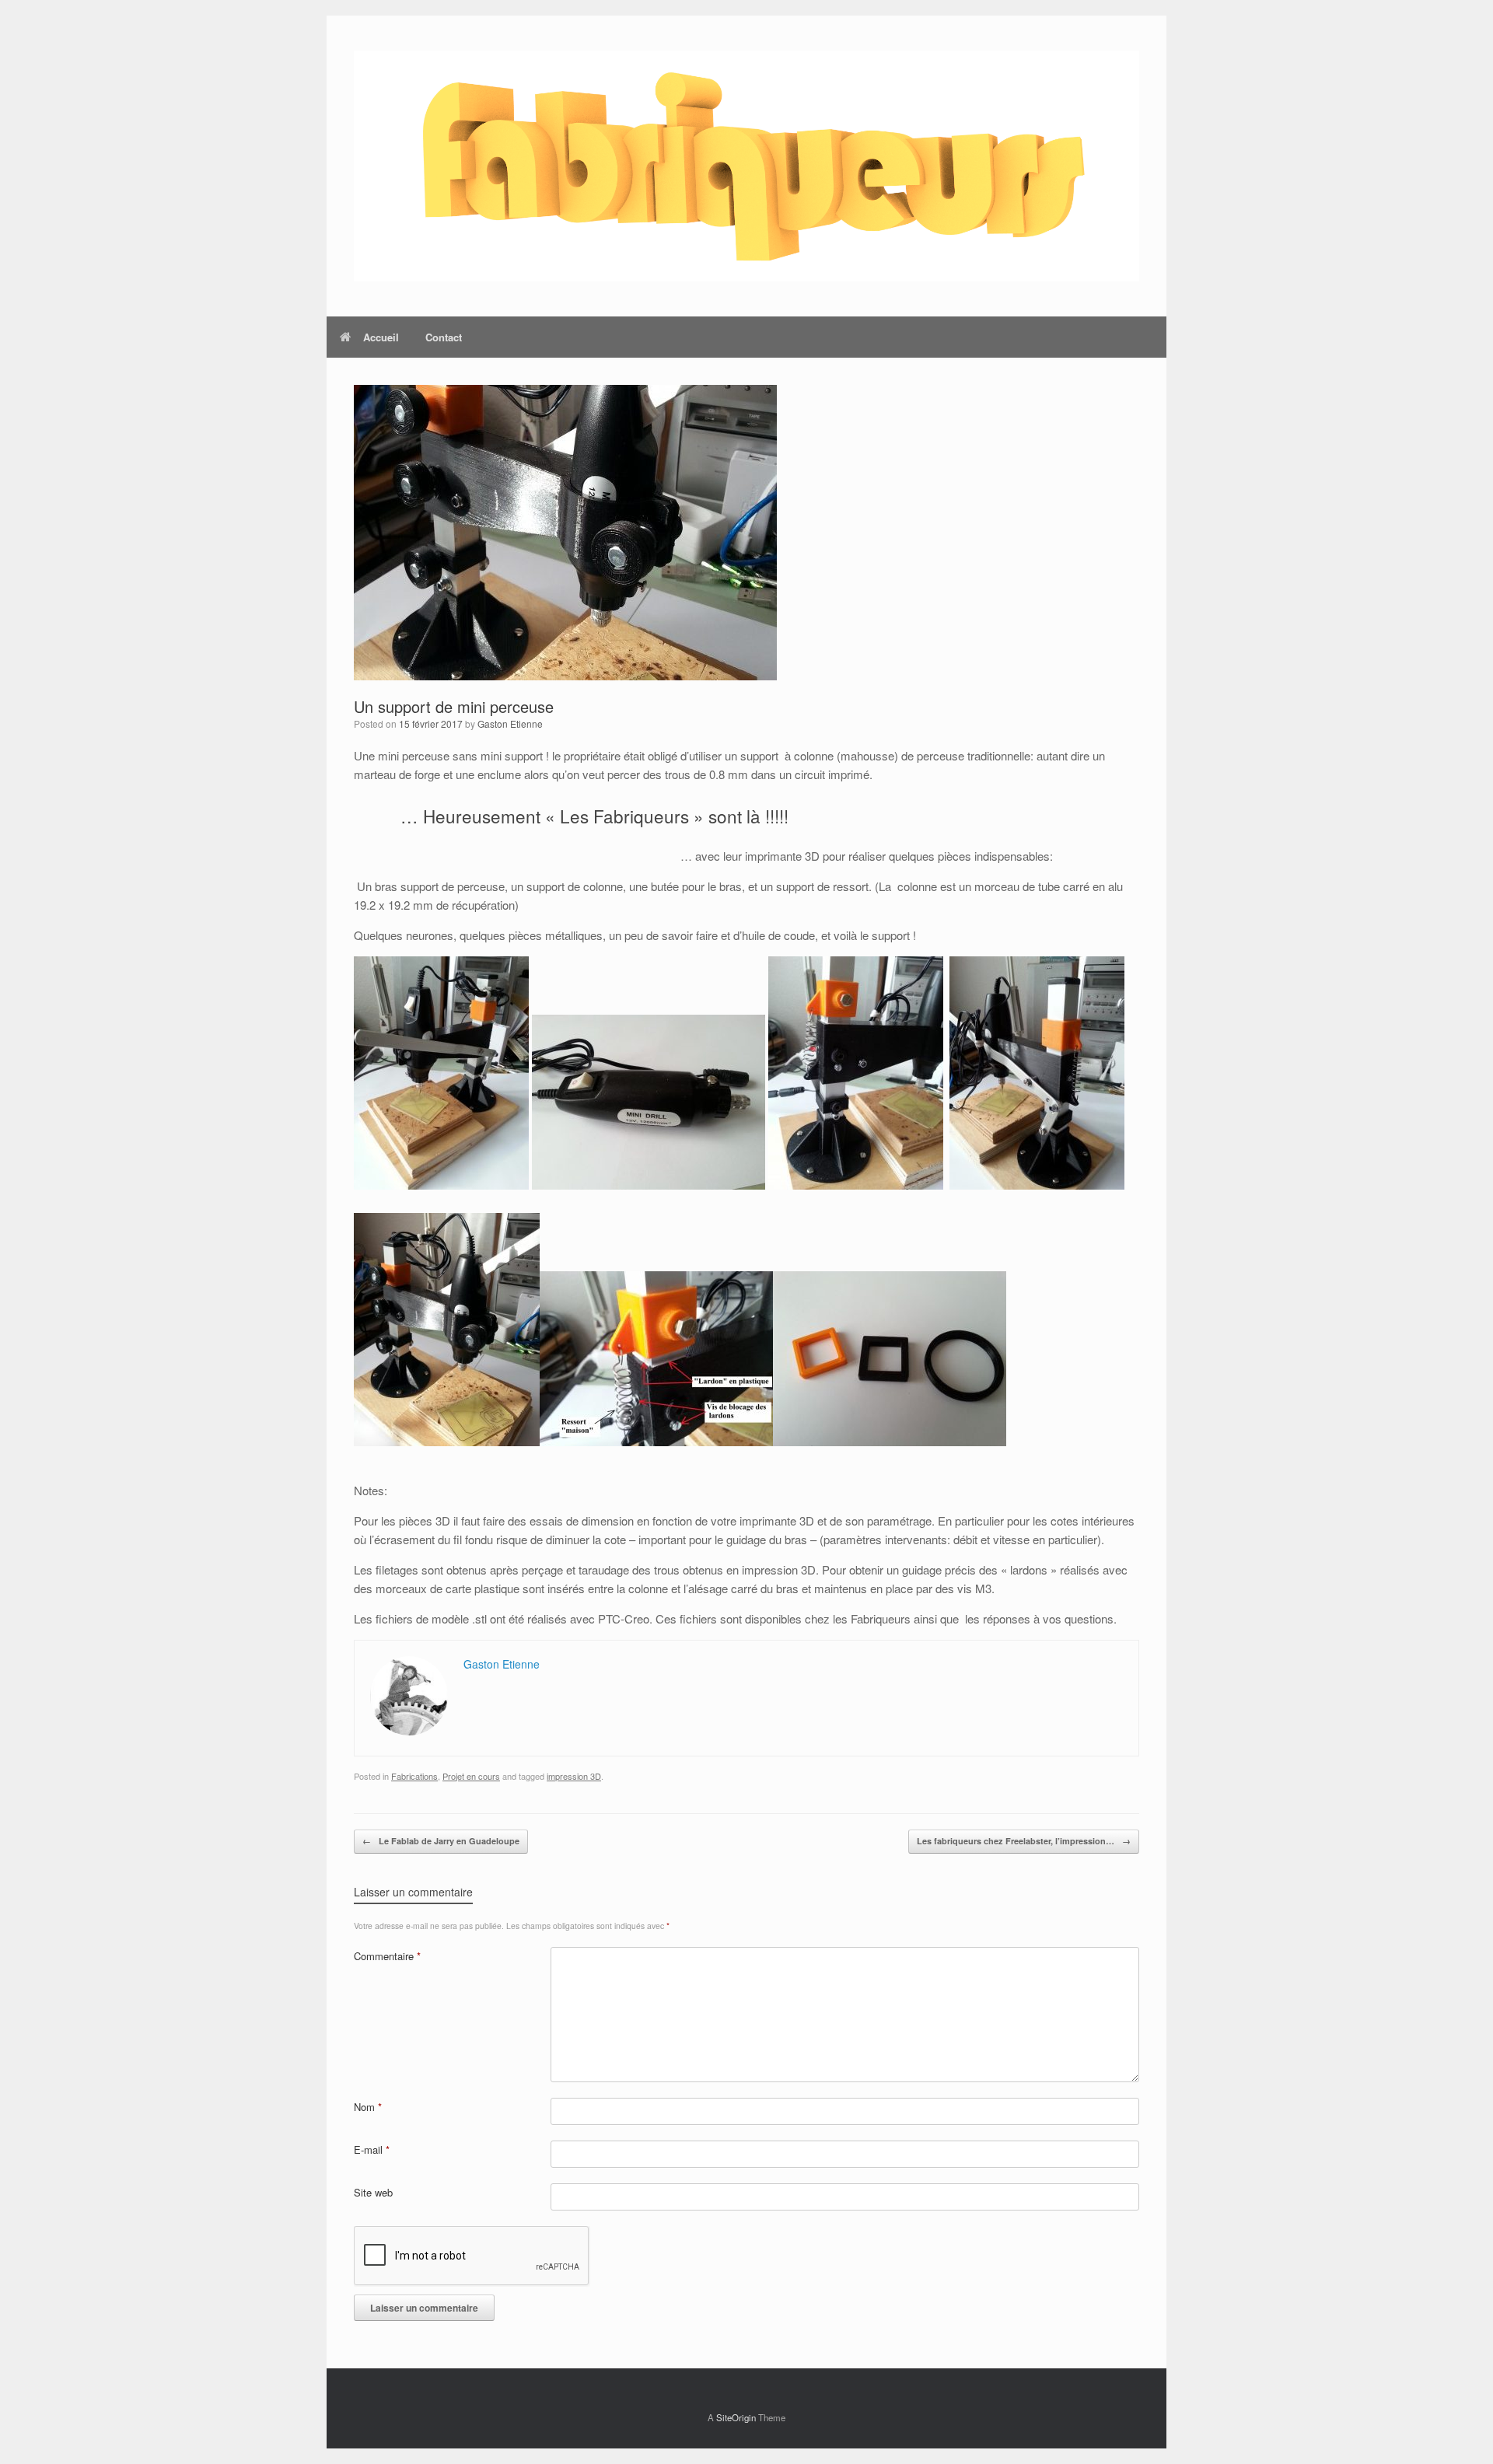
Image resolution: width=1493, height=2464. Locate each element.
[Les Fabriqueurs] (746, 166)
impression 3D (574, 1776)
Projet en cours (471, 1776)
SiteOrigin (736, 2417)
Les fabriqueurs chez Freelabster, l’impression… (1024, 1841)
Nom (368, 2107)
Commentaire (387, 1956)
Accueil (381, 337)
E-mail (372, 2149)
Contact (444, 337)
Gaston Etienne (510, 723)
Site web (373, 2192)
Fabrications (414, 1776)
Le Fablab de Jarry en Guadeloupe (441, 1841)
